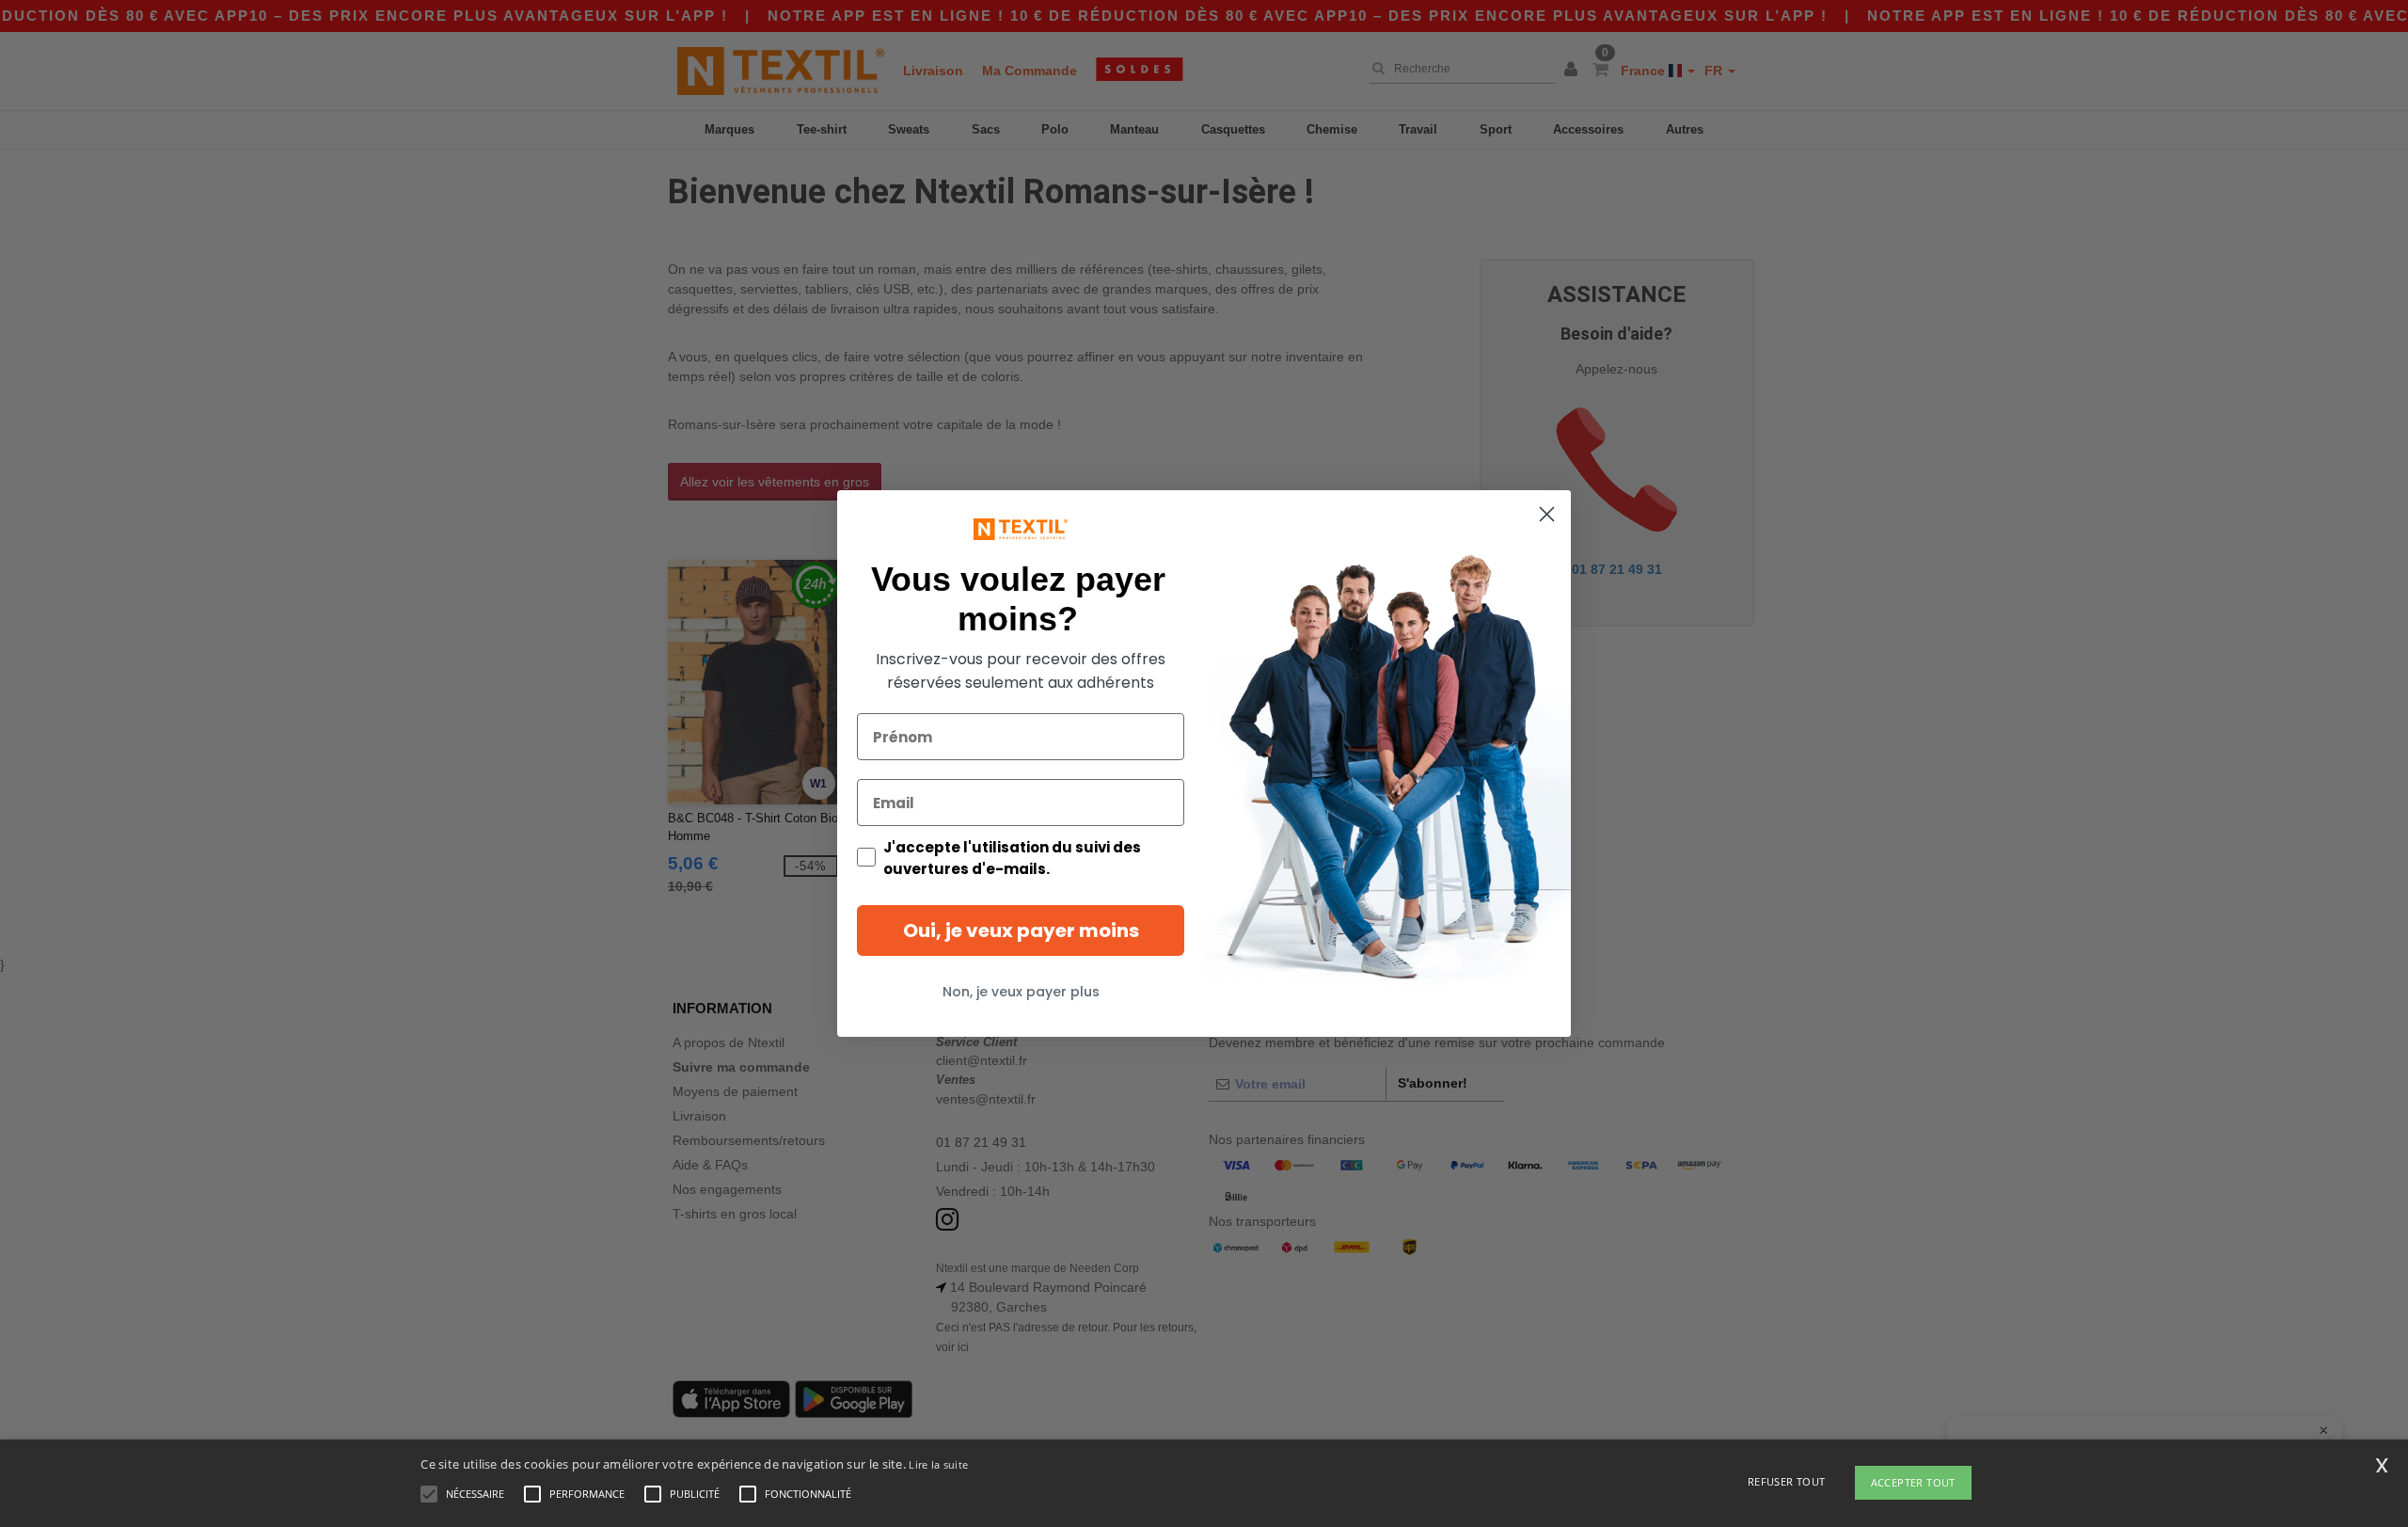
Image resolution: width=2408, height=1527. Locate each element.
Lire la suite (938, 1464)
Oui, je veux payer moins (1021, 931)
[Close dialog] (1547, 514)
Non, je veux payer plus (1021, 992)
